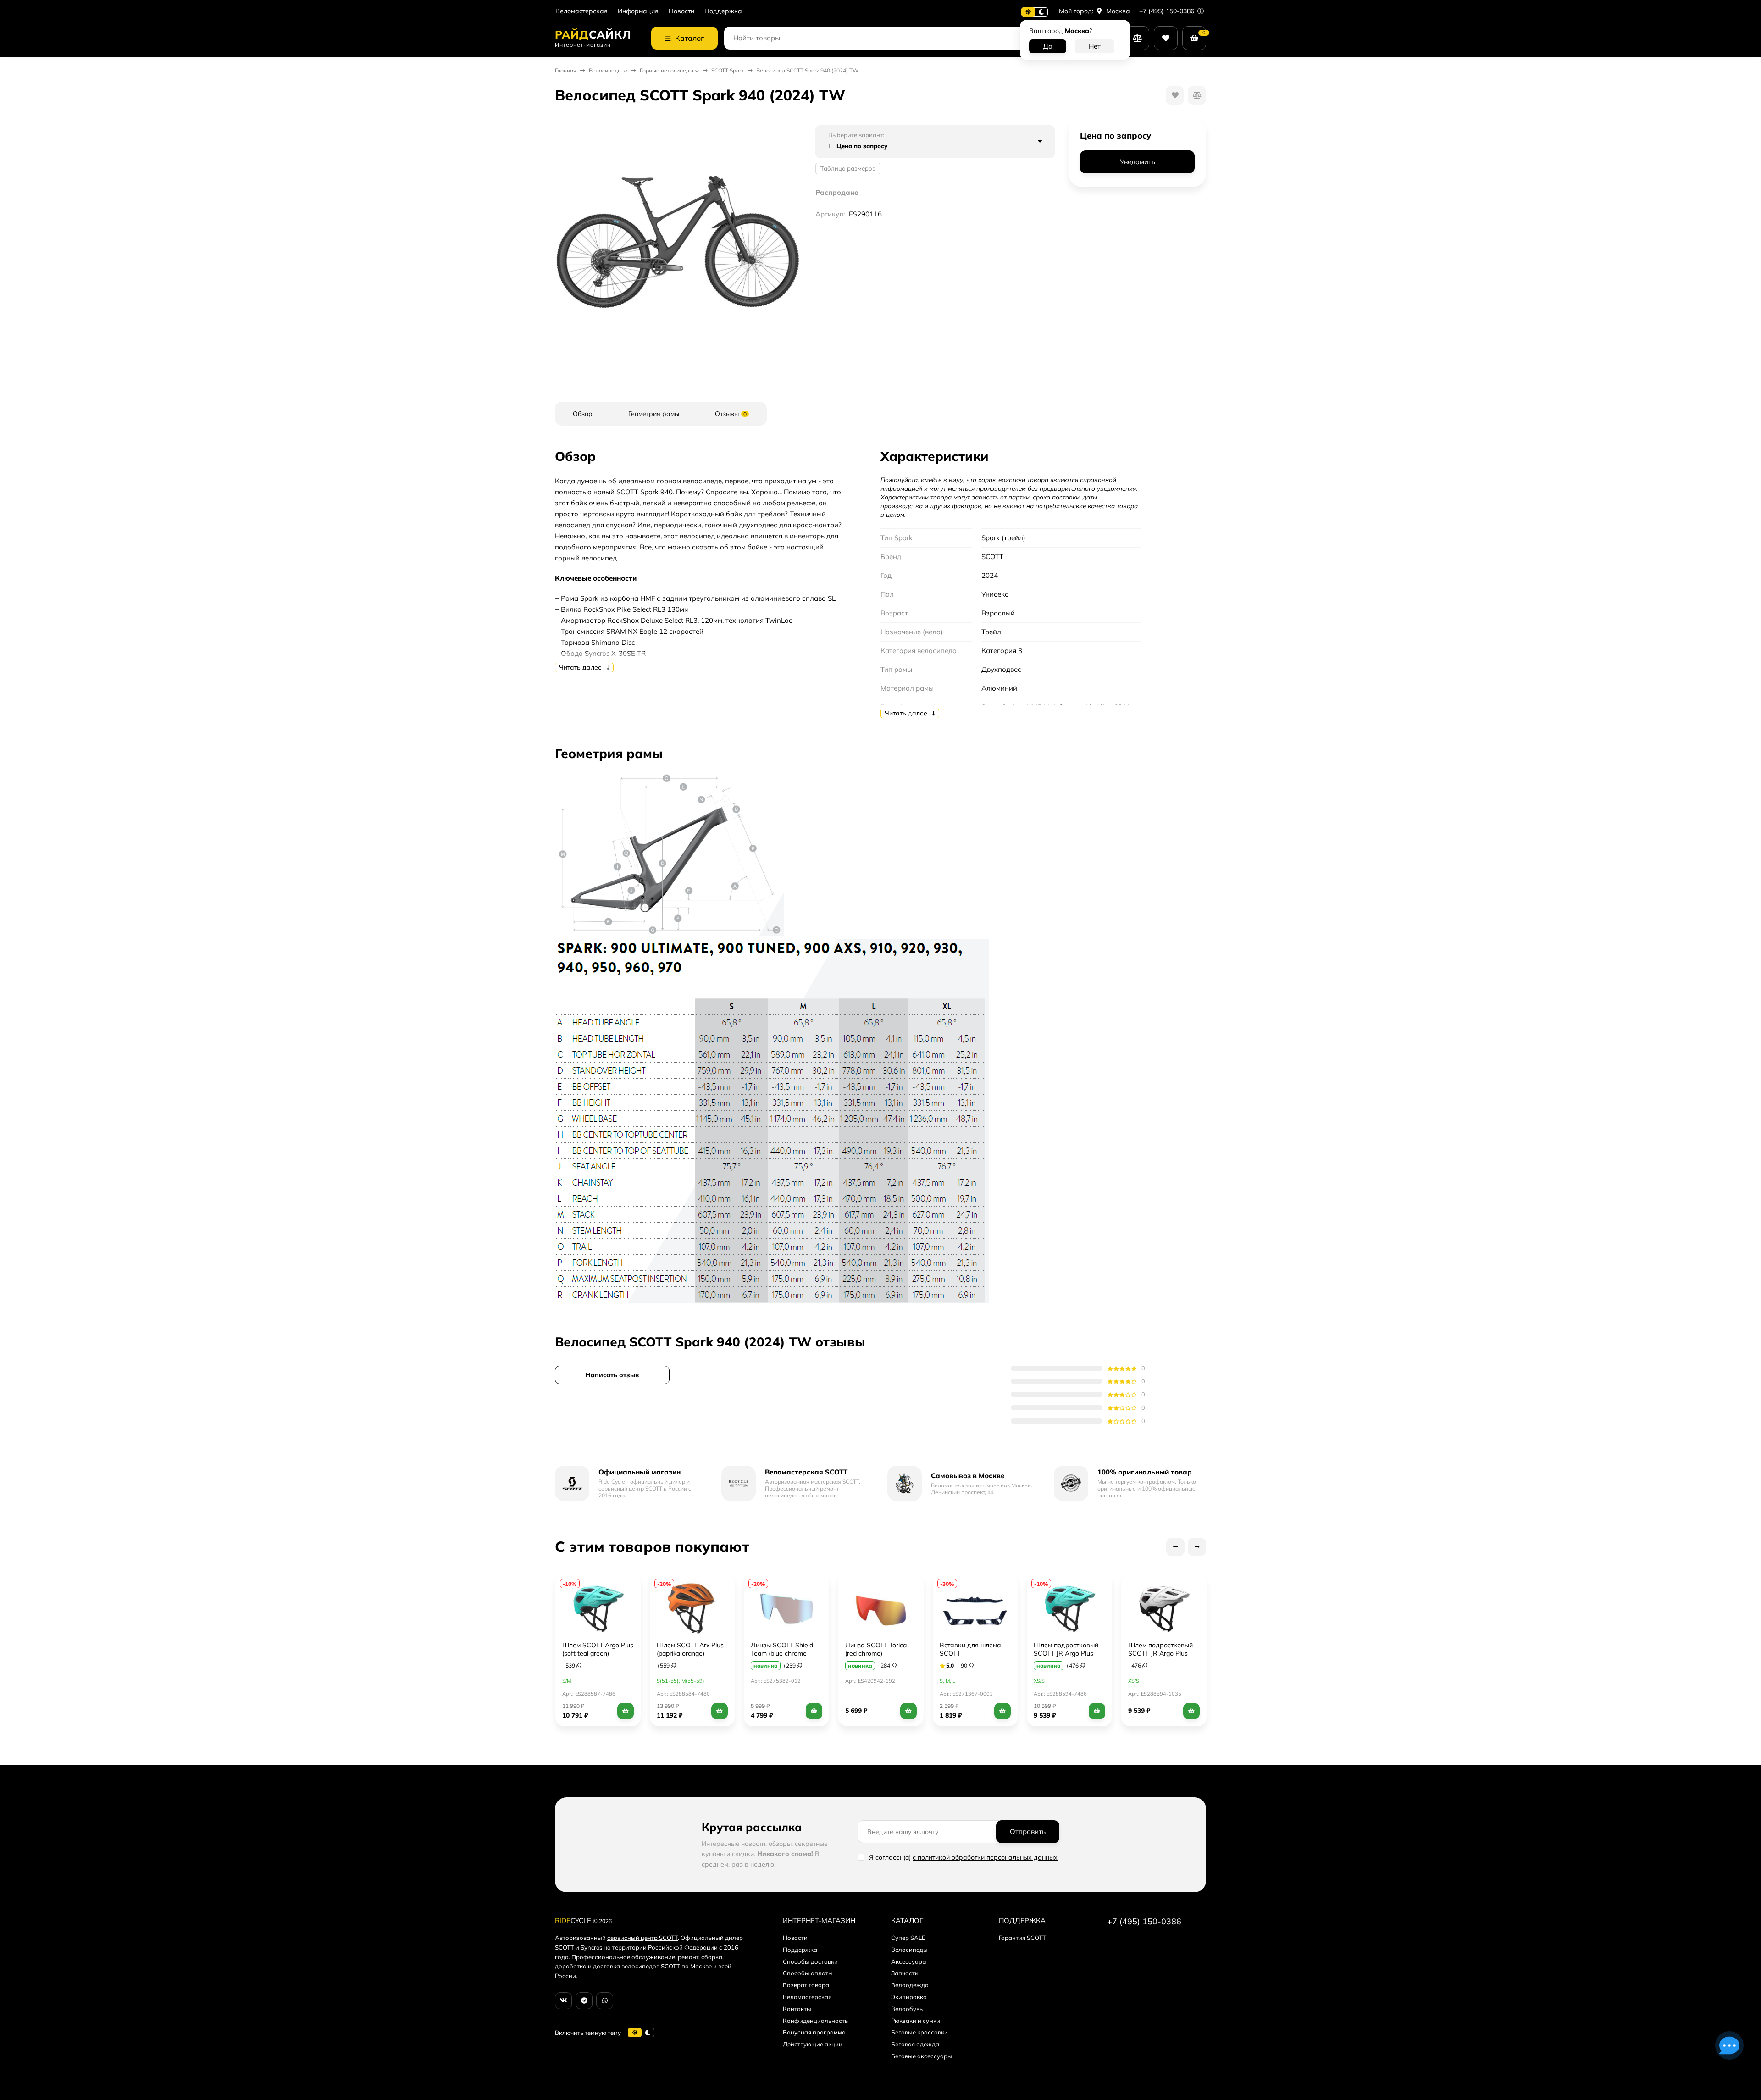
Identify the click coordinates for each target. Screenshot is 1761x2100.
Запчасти (905, 1973)
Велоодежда (910, 1985)
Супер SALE (908, 1938)
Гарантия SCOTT (1022, 1938)
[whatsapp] (605, 2001)
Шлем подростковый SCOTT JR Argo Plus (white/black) (1160, 1653)
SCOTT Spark (728, 70)
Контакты (797, 2009)
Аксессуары (909, 1961)
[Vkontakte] (563, 2001)
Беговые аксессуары (922, 2056)
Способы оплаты (808, 1973)
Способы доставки (810, 1961)
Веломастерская (581, 11)
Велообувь (907, 2009)
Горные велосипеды (667, 70)
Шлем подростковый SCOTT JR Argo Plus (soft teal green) (1066, 1653)
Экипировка (909, 1997)
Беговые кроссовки (919, 2032)
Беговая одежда (915, 2044)
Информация (638, 11)
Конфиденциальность (815, 2021)
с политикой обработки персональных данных (985, 1857)
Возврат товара (806, 1985)
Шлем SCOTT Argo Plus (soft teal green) (598, 1649)
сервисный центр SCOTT (642, 1938)
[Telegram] (584, 2001)
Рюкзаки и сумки (916, 2021)
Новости (681, 11)
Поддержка (723, 11)
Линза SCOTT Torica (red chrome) (876, 1649)
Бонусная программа (814, 2032)
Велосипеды (605, 70)
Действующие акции (813, 2044)
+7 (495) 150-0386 (1168, 11)
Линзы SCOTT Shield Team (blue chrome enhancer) (782, 1653)
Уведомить (1138, 162)
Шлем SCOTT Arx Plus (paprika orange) (690, 1649)
